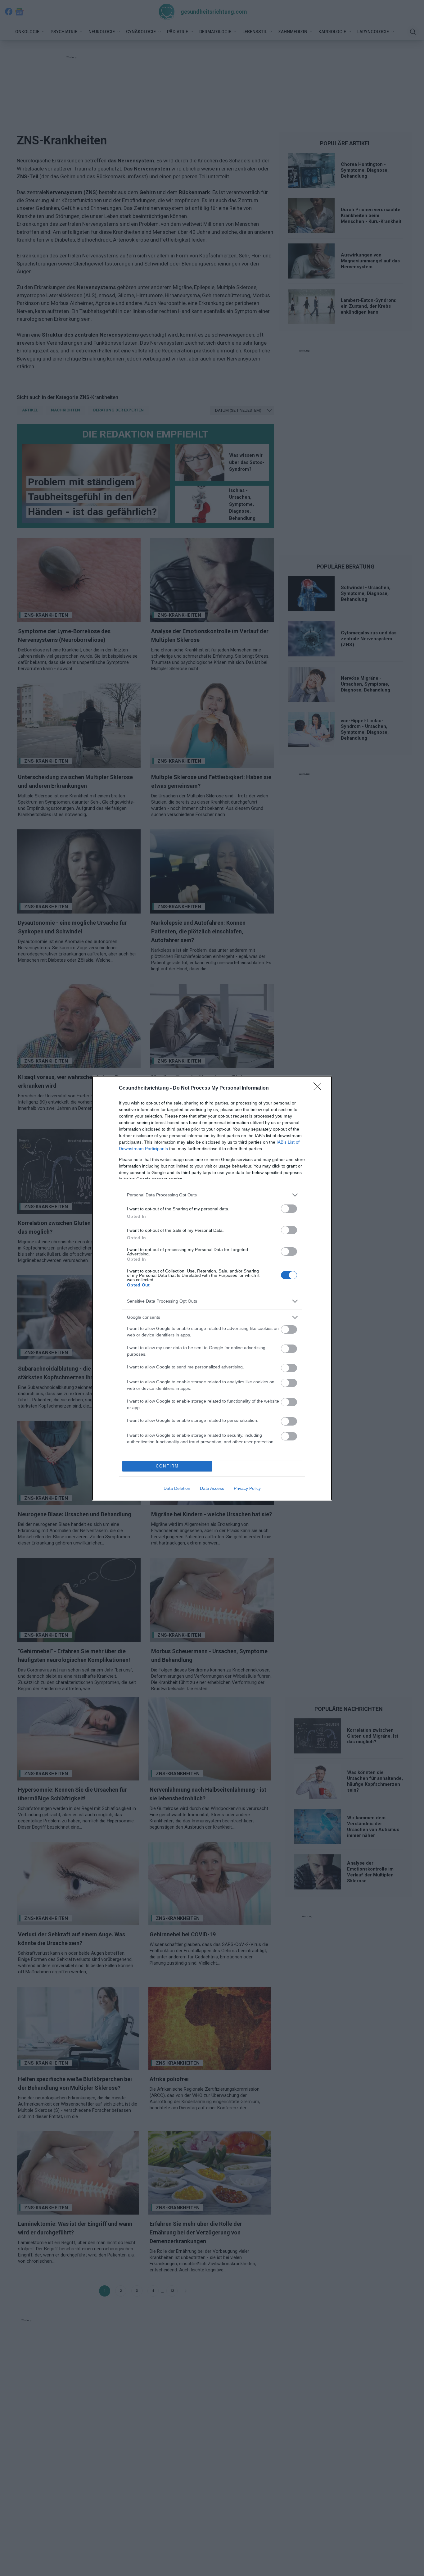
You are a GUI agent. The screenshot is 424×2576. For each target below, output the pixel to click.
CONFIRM (167, 1466)
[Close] (319, 1088)
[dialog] (212, 1288)
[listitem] (212, 1195)
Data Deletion (177, 1488)
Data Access (212, 1488)
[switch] (289, 1209)
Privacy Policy (247, 1488)
